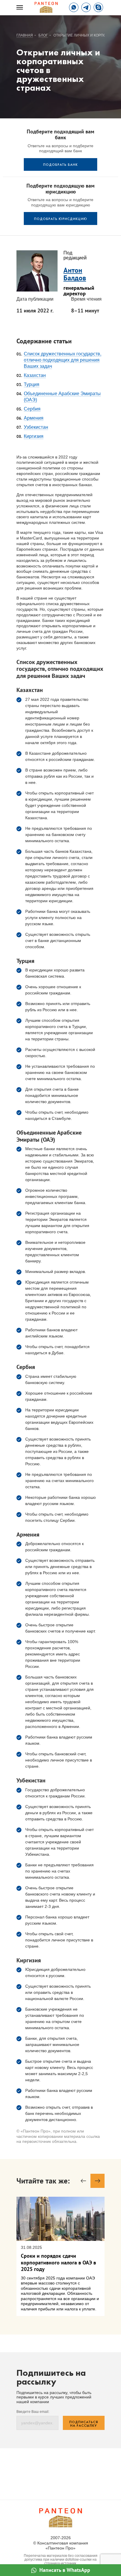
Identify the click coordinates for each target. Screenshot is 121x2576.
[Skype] (98, 7)
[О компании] (46, 7)
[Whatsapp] (74, 7)
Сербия (32, 409)
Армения (34, 418)
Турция (32, 384)
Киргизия (34, 436)
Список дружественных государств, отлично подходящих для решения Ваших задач (63, 360)
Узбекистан (36, 427)
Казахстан (35, 375)
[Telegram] (86, 7)
